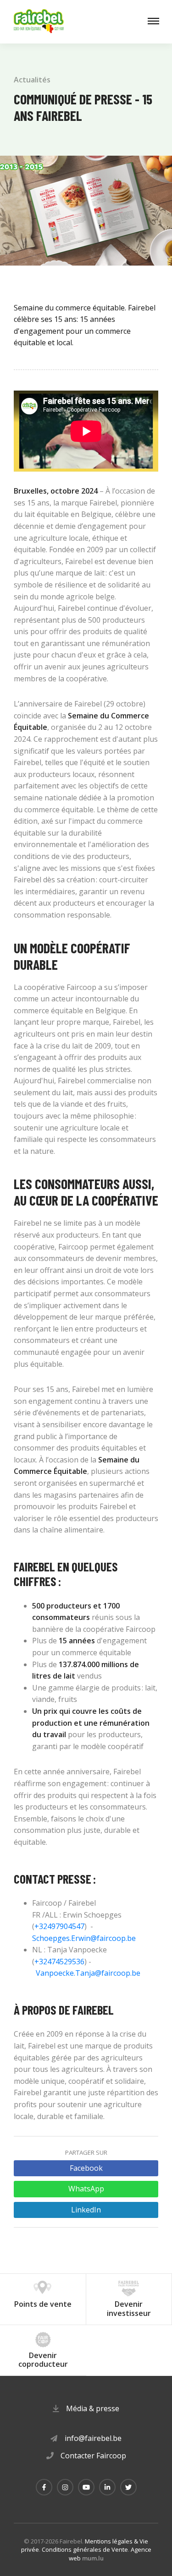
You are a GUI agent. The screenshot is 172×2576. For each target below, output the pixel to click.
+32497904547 (59, 1926)
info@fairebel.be (93, 2438)
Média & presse (93, 2408)
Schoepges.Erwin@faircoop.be (84, 1938)
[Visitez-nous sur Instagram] (65, 2487)
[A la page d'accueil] (39, 22)
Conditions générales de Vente (85, 2549)
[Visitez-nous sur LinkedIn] (107, 2487)
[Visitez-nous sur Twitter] (128, 2487)
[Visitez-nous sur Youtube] (86, 2487)
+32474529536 (59, 1962)
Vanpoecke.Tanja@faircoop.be (88, 1973)
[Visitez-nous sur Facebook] (44, 2487)
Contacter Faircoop (93, 2456)
